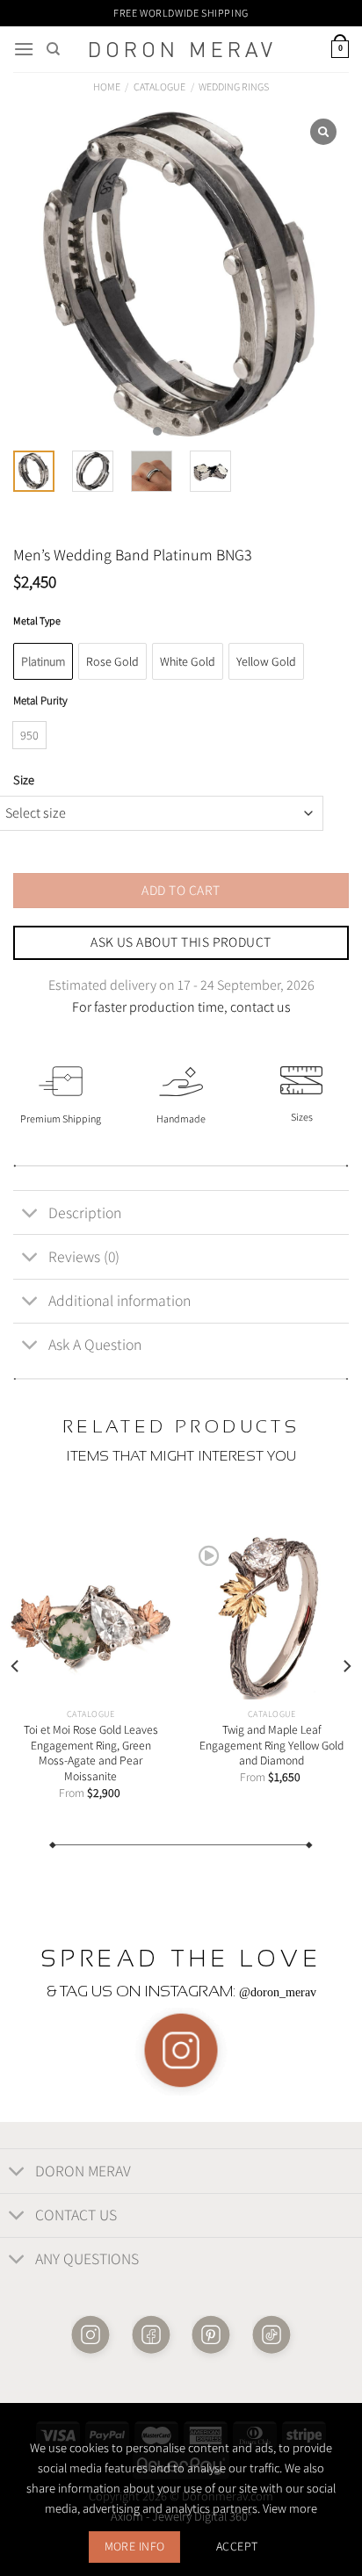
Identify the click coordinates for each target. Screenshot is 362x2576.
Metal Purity (40, 701)
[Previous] (16, 1667)
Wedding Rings (234, 87)
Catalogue (159, 87)
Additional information (119, 1300)
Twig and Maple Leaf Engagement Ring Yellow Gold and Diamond (271, 1745)
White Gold (188, 661)
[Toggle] (30, 1214)
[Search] (53, 49)
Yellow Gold (266, 661)
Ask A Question (95, 1344)
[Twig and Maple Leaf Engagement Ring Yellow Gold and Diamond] (271, 1618)
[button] (157, 431)
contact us (261, 1007)
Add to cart (181, 890)
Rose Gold (112, 661)
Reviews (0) (84, 1256)
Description (85, 1212)
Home (107, 87)
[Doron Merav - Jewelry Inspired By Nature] (181, 50)
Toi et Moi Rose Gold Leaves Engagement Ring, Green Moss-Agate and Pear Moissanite (91, 1753)
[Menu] (24, 49)
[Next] (346, 1667)
